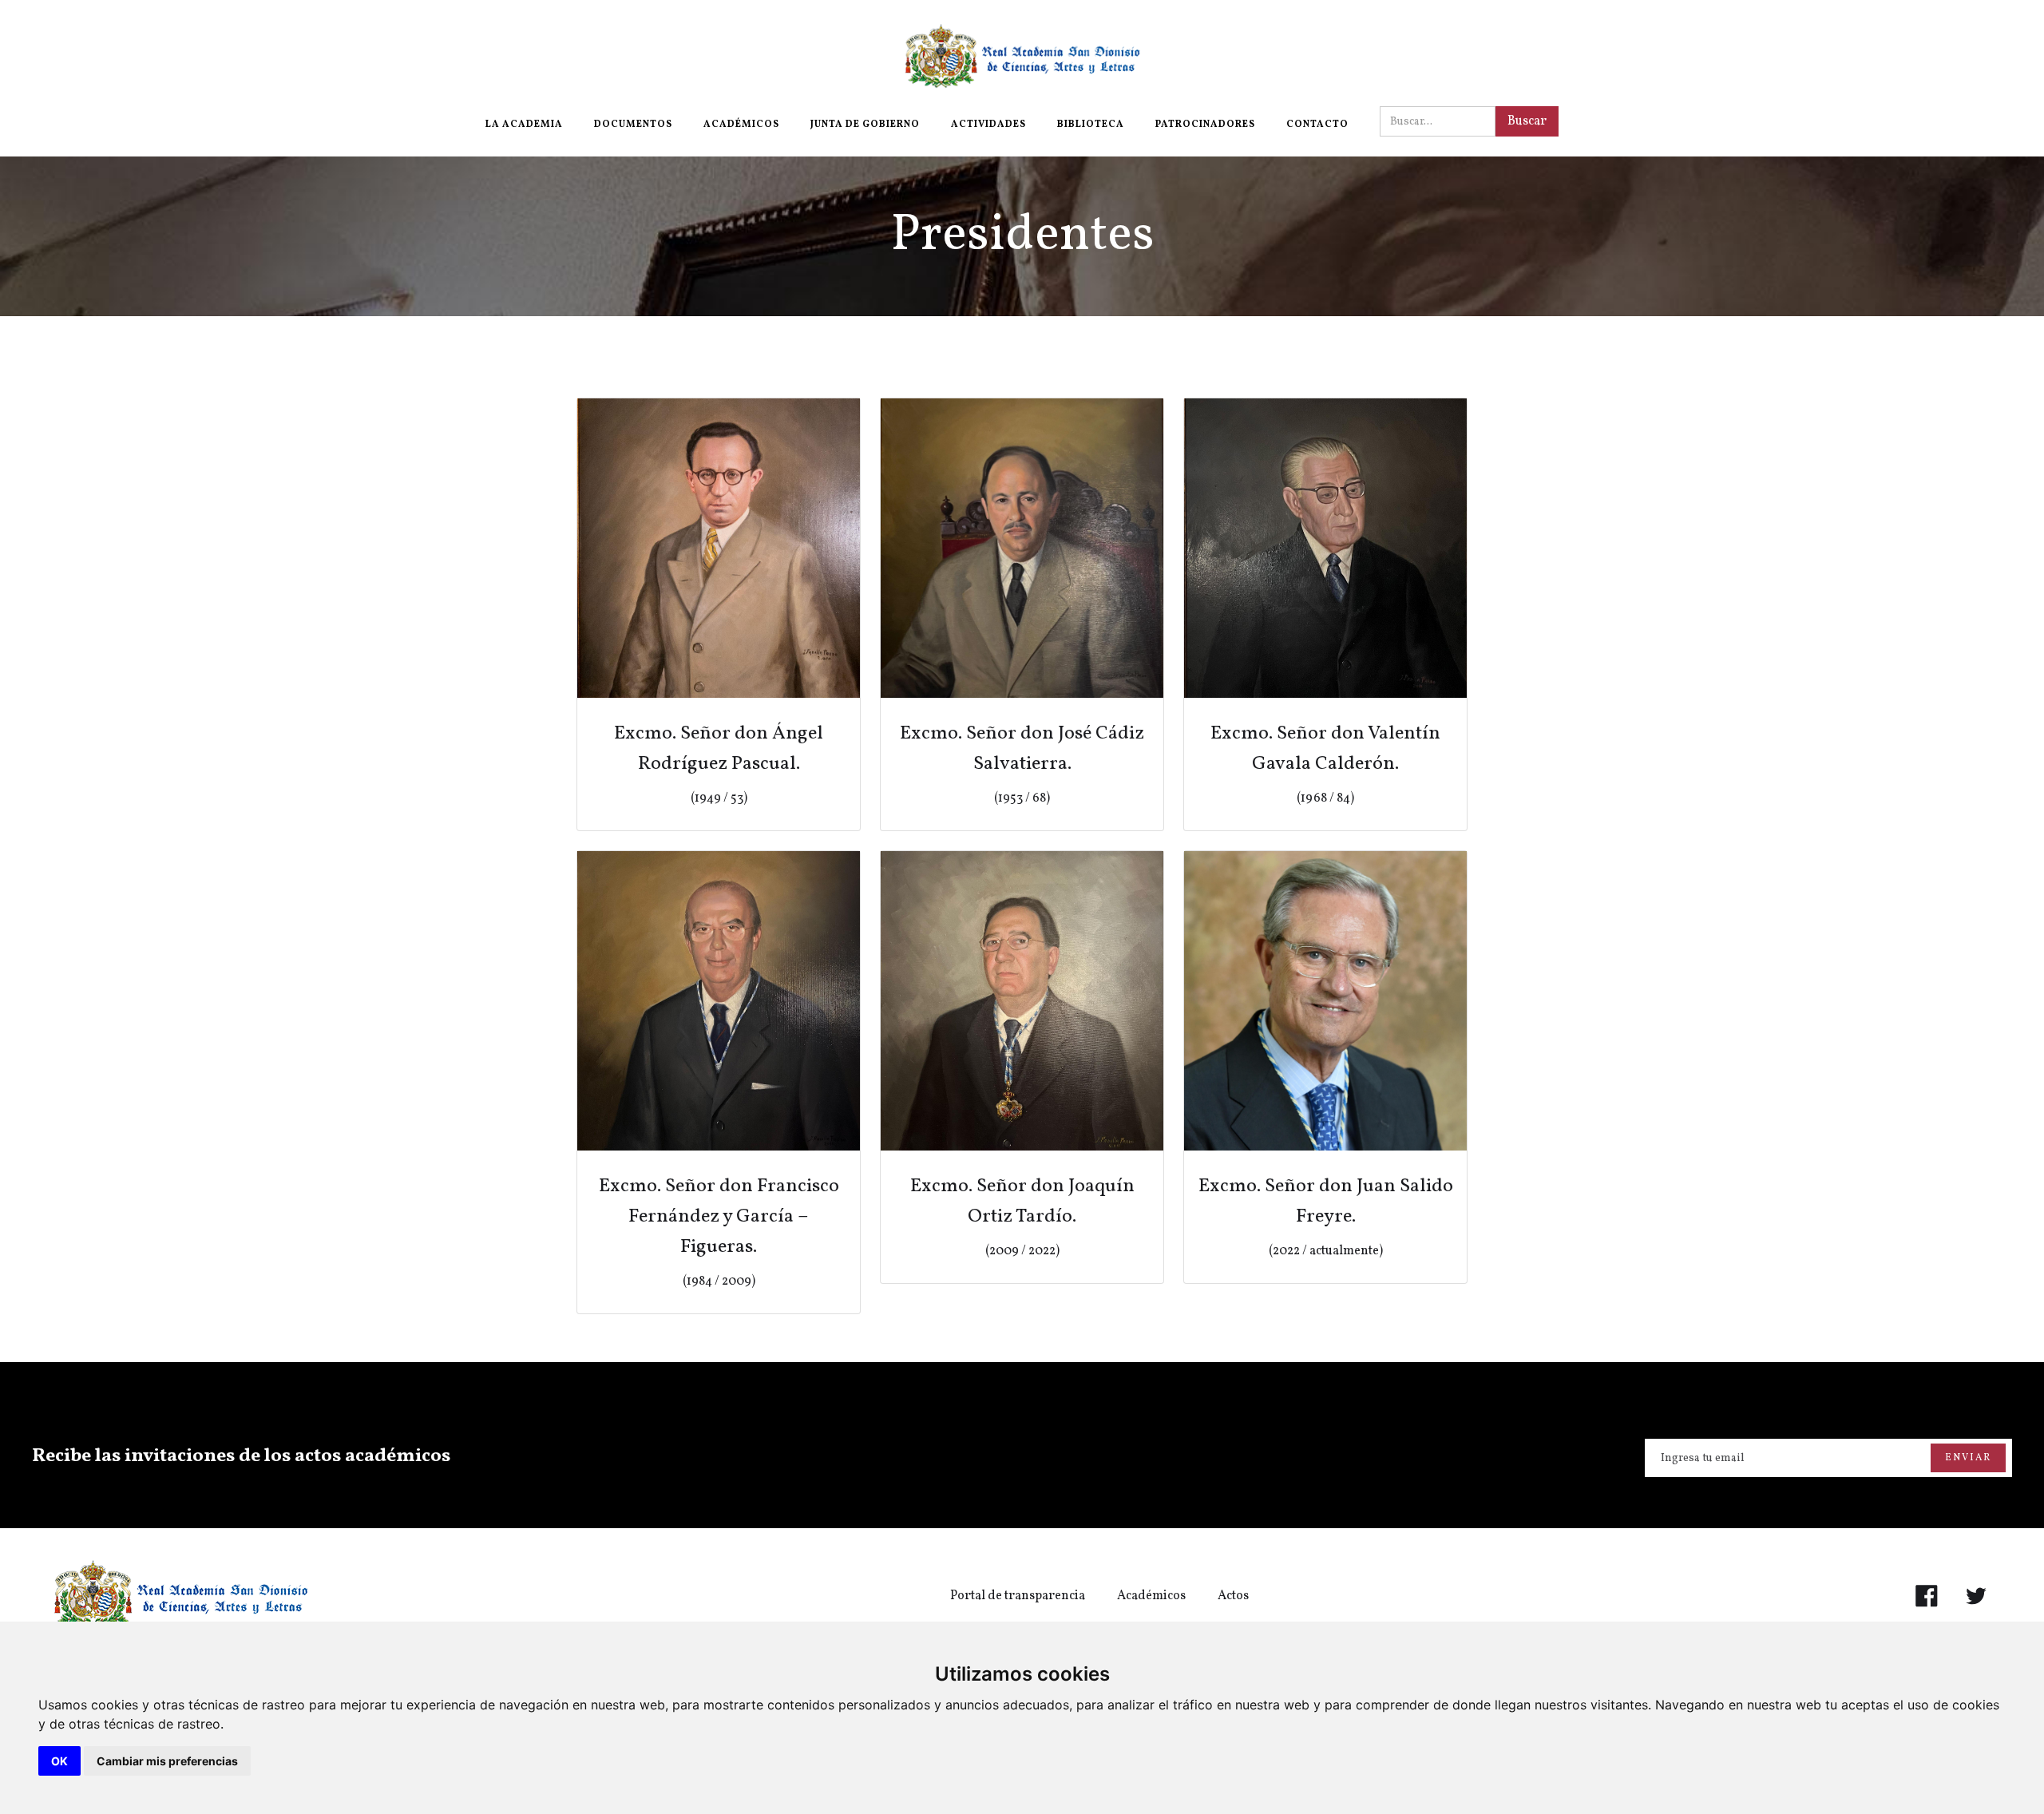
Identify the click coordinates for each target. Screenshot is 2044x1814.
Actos (1233, 1596)
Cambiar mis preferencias (167, 1761)
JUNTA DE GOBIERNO (865, 125)
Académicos (1151, 1596)
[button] (524, 125)
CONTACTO (1317, 125)
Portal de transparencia (1018, 1596)
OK (59, 1761)
